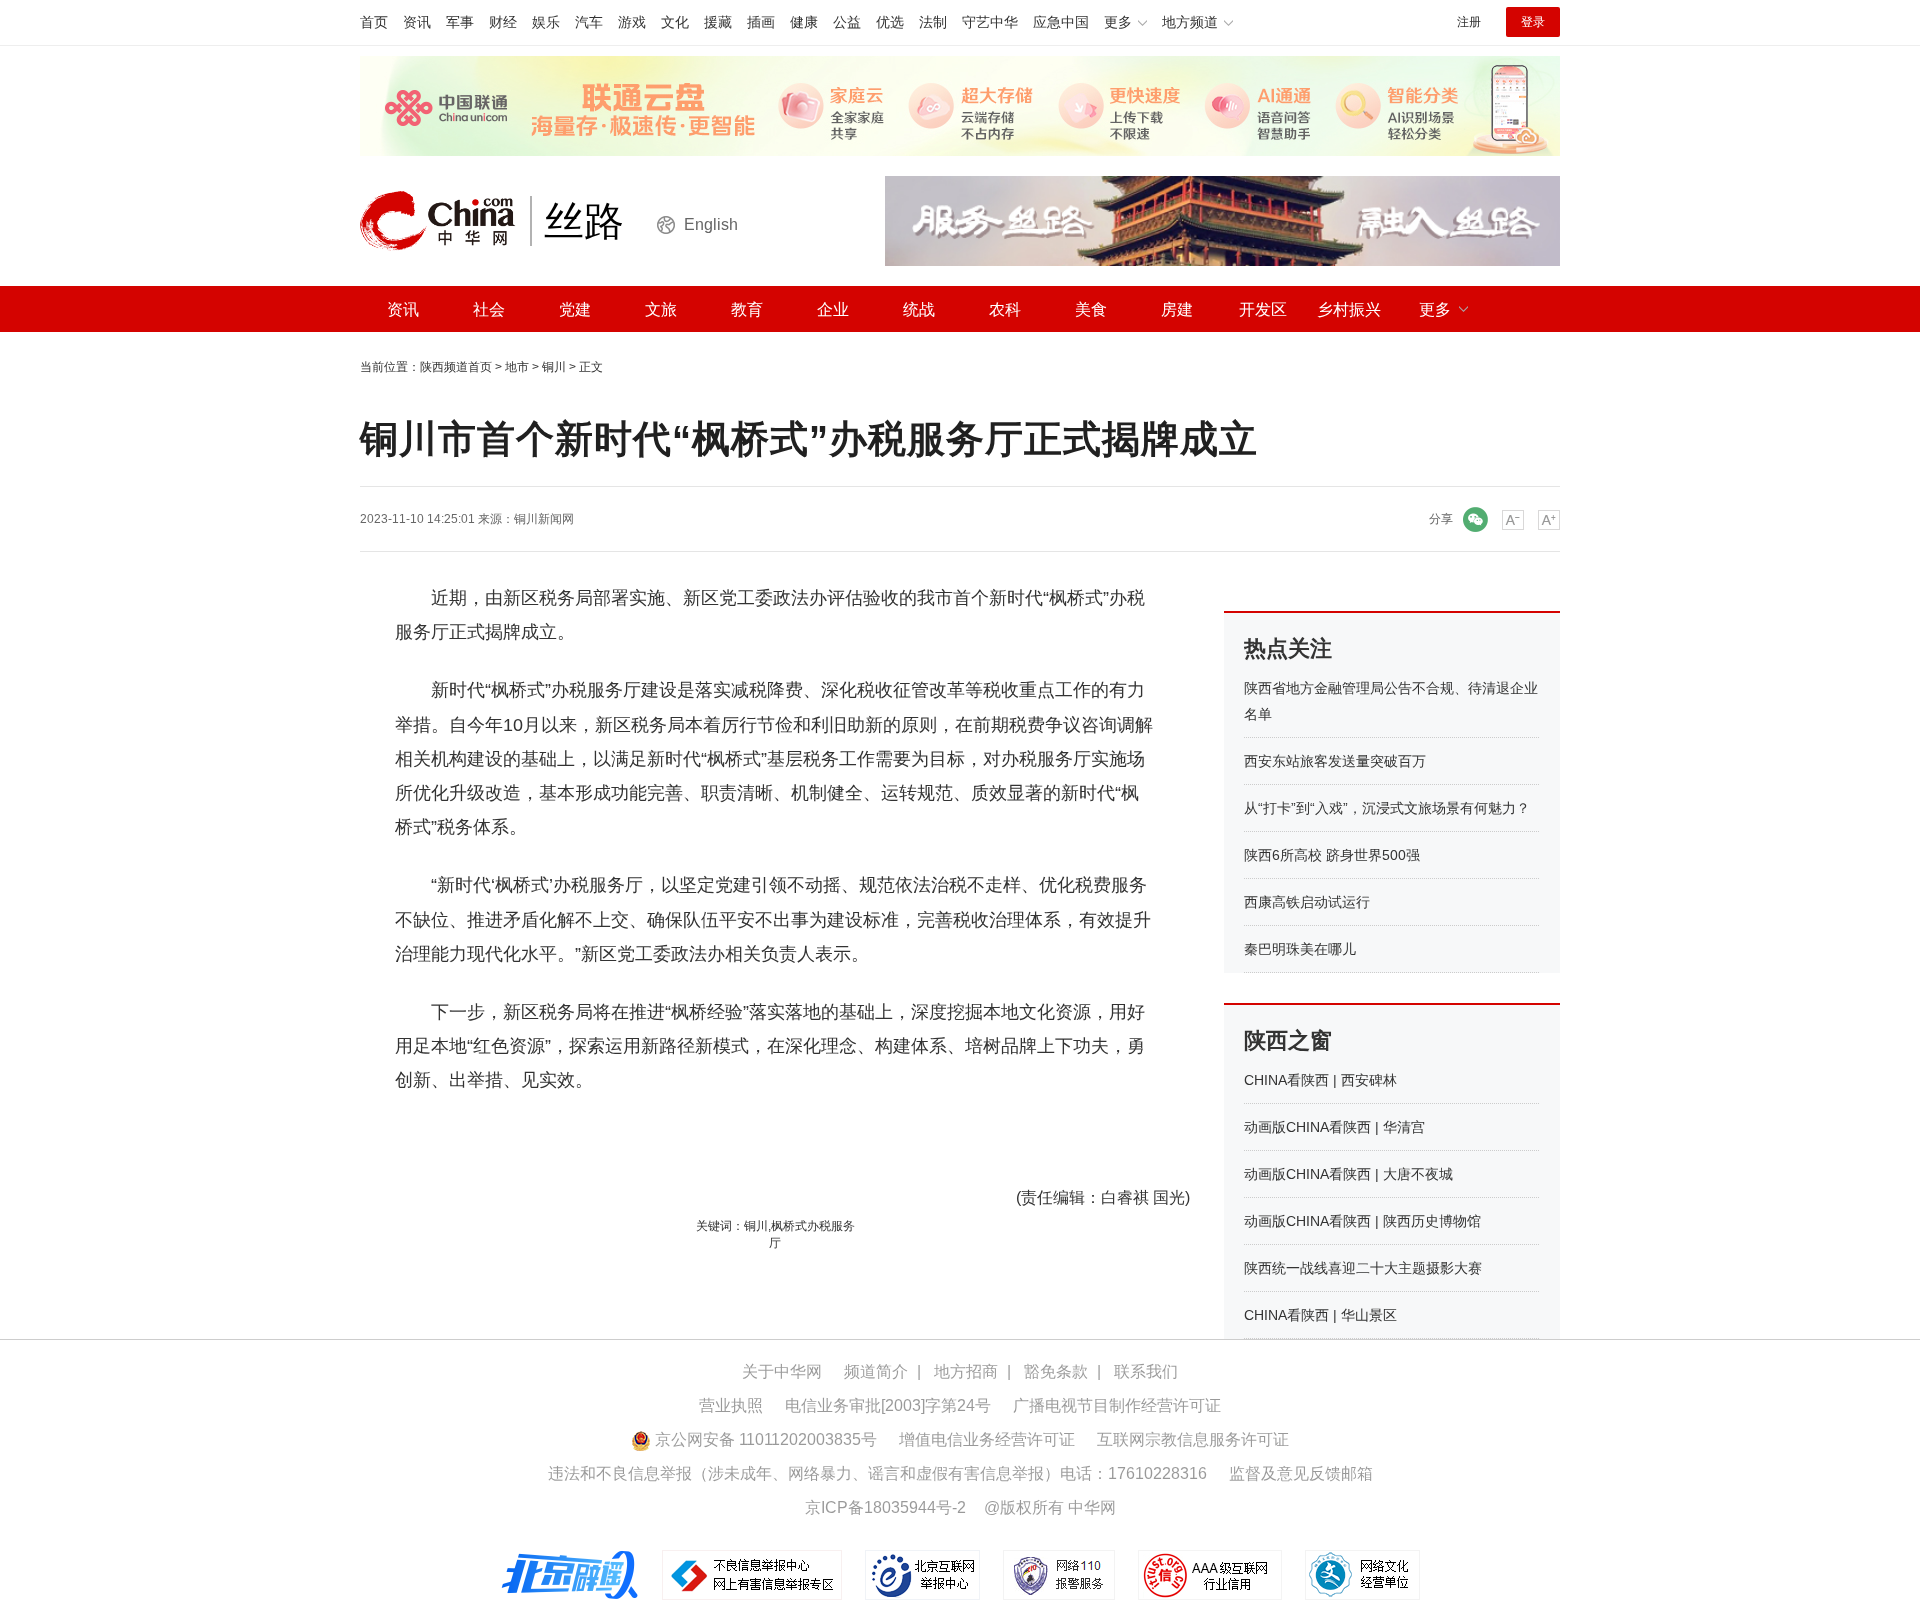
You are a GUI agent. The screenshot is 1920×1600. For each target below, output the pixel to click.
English (711, 224)
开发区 (1263, 309)
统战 (919, 309)
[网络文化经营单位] (1362, 1574)
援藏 (718, 22)
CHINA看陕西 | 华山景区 (1320, 1315)
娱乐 (546, 22)
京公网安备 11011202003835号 (764, 1439)
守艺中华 (990, 22)
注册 (1469, 22)
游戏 (632, 22)
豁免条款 (1056, 1371)
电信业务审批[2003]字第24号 (888, 1405)
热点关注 (1288, 648)
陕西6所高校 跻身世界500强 (1332, 855)
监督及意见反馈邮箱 (1301, 1473)
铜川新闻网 (544, 519)
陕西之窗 (1288, 1040)
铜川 (554, 367)
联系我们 (1146, 1371)
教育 (747, 309)
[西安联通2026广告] (960, 105)
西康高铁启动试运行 (1307, 902)
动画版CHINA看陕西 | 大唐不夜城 (1348, 1174)
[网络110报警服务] (1060, 1574)
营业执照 (731, 1405)
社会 (489, 309)
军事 (460, 22)
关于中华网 (782, 1371)
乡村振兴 (1349, 309)
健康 (804, 22)
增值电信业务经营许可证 (987, 1439)
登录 (1533, 22)
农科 (1005, 309)
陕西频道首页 (456, 367)
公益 (847, 22)
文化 (675, 22)
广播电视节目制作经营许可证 (1117, 1405)
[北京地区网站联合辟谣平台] (571, 1574)
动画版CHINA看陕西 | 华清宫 (1334, 1127)
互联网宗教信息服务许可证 (1193, 1439)
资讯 (417, 22)
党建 (575, 309)
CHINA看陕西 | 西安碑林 (1320, 1080)
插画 (761, 22)
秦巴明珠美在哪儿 (1300, 949)
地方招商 (966, 1371)
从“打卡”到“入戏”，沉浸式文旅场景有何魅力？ (1387, 808)
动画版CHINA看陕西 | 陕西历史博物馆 (1362, 1221)
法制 (933, 22)
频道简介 (876, 1371)
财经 (503, 22)
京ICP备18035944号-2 (885, 1507)
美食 (1091, 309)
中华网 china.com (445, 221)
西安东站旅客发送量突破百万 (1335, 761)
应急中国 (1061, 22)
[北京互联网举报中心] (924, 1574)
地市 (517, 367)
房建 (1177, 309)
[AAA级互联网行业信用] (1210, 1574)
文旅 (661, 309)
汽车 (589, 22)
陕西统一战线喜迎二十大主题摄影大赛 (1363, 1268)
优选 (890, 22)
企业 (833, 309)
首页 (374, 22)
